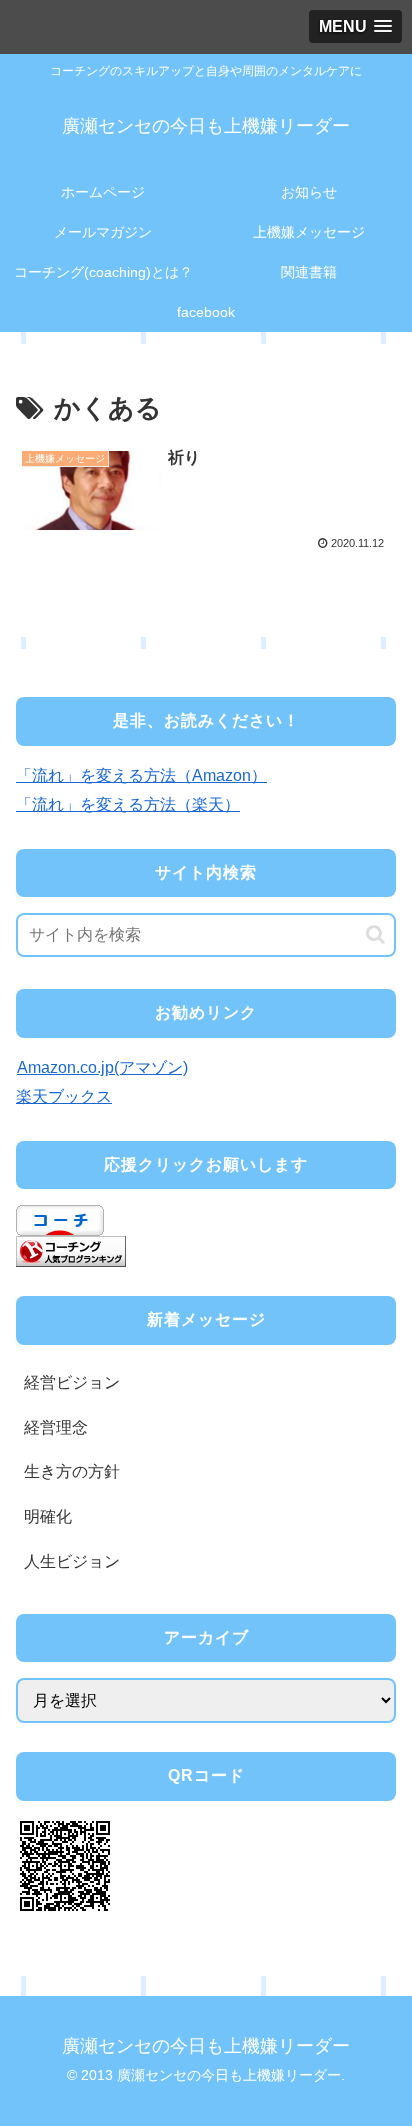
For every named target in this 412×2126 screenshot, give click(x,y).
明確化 (48, 1516)
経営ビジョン (72, 1382)
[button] (375, 934)
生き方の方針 (72, 1471)
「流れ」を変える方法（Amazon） (141, 775)
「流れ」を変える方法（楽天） (128, 804)
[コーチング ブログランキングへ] (71, 1250)
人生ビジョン (72, 1561)
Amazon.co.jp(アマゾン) (102, 1067)
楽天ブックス (64, 1096)
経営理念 (56, 1427)
